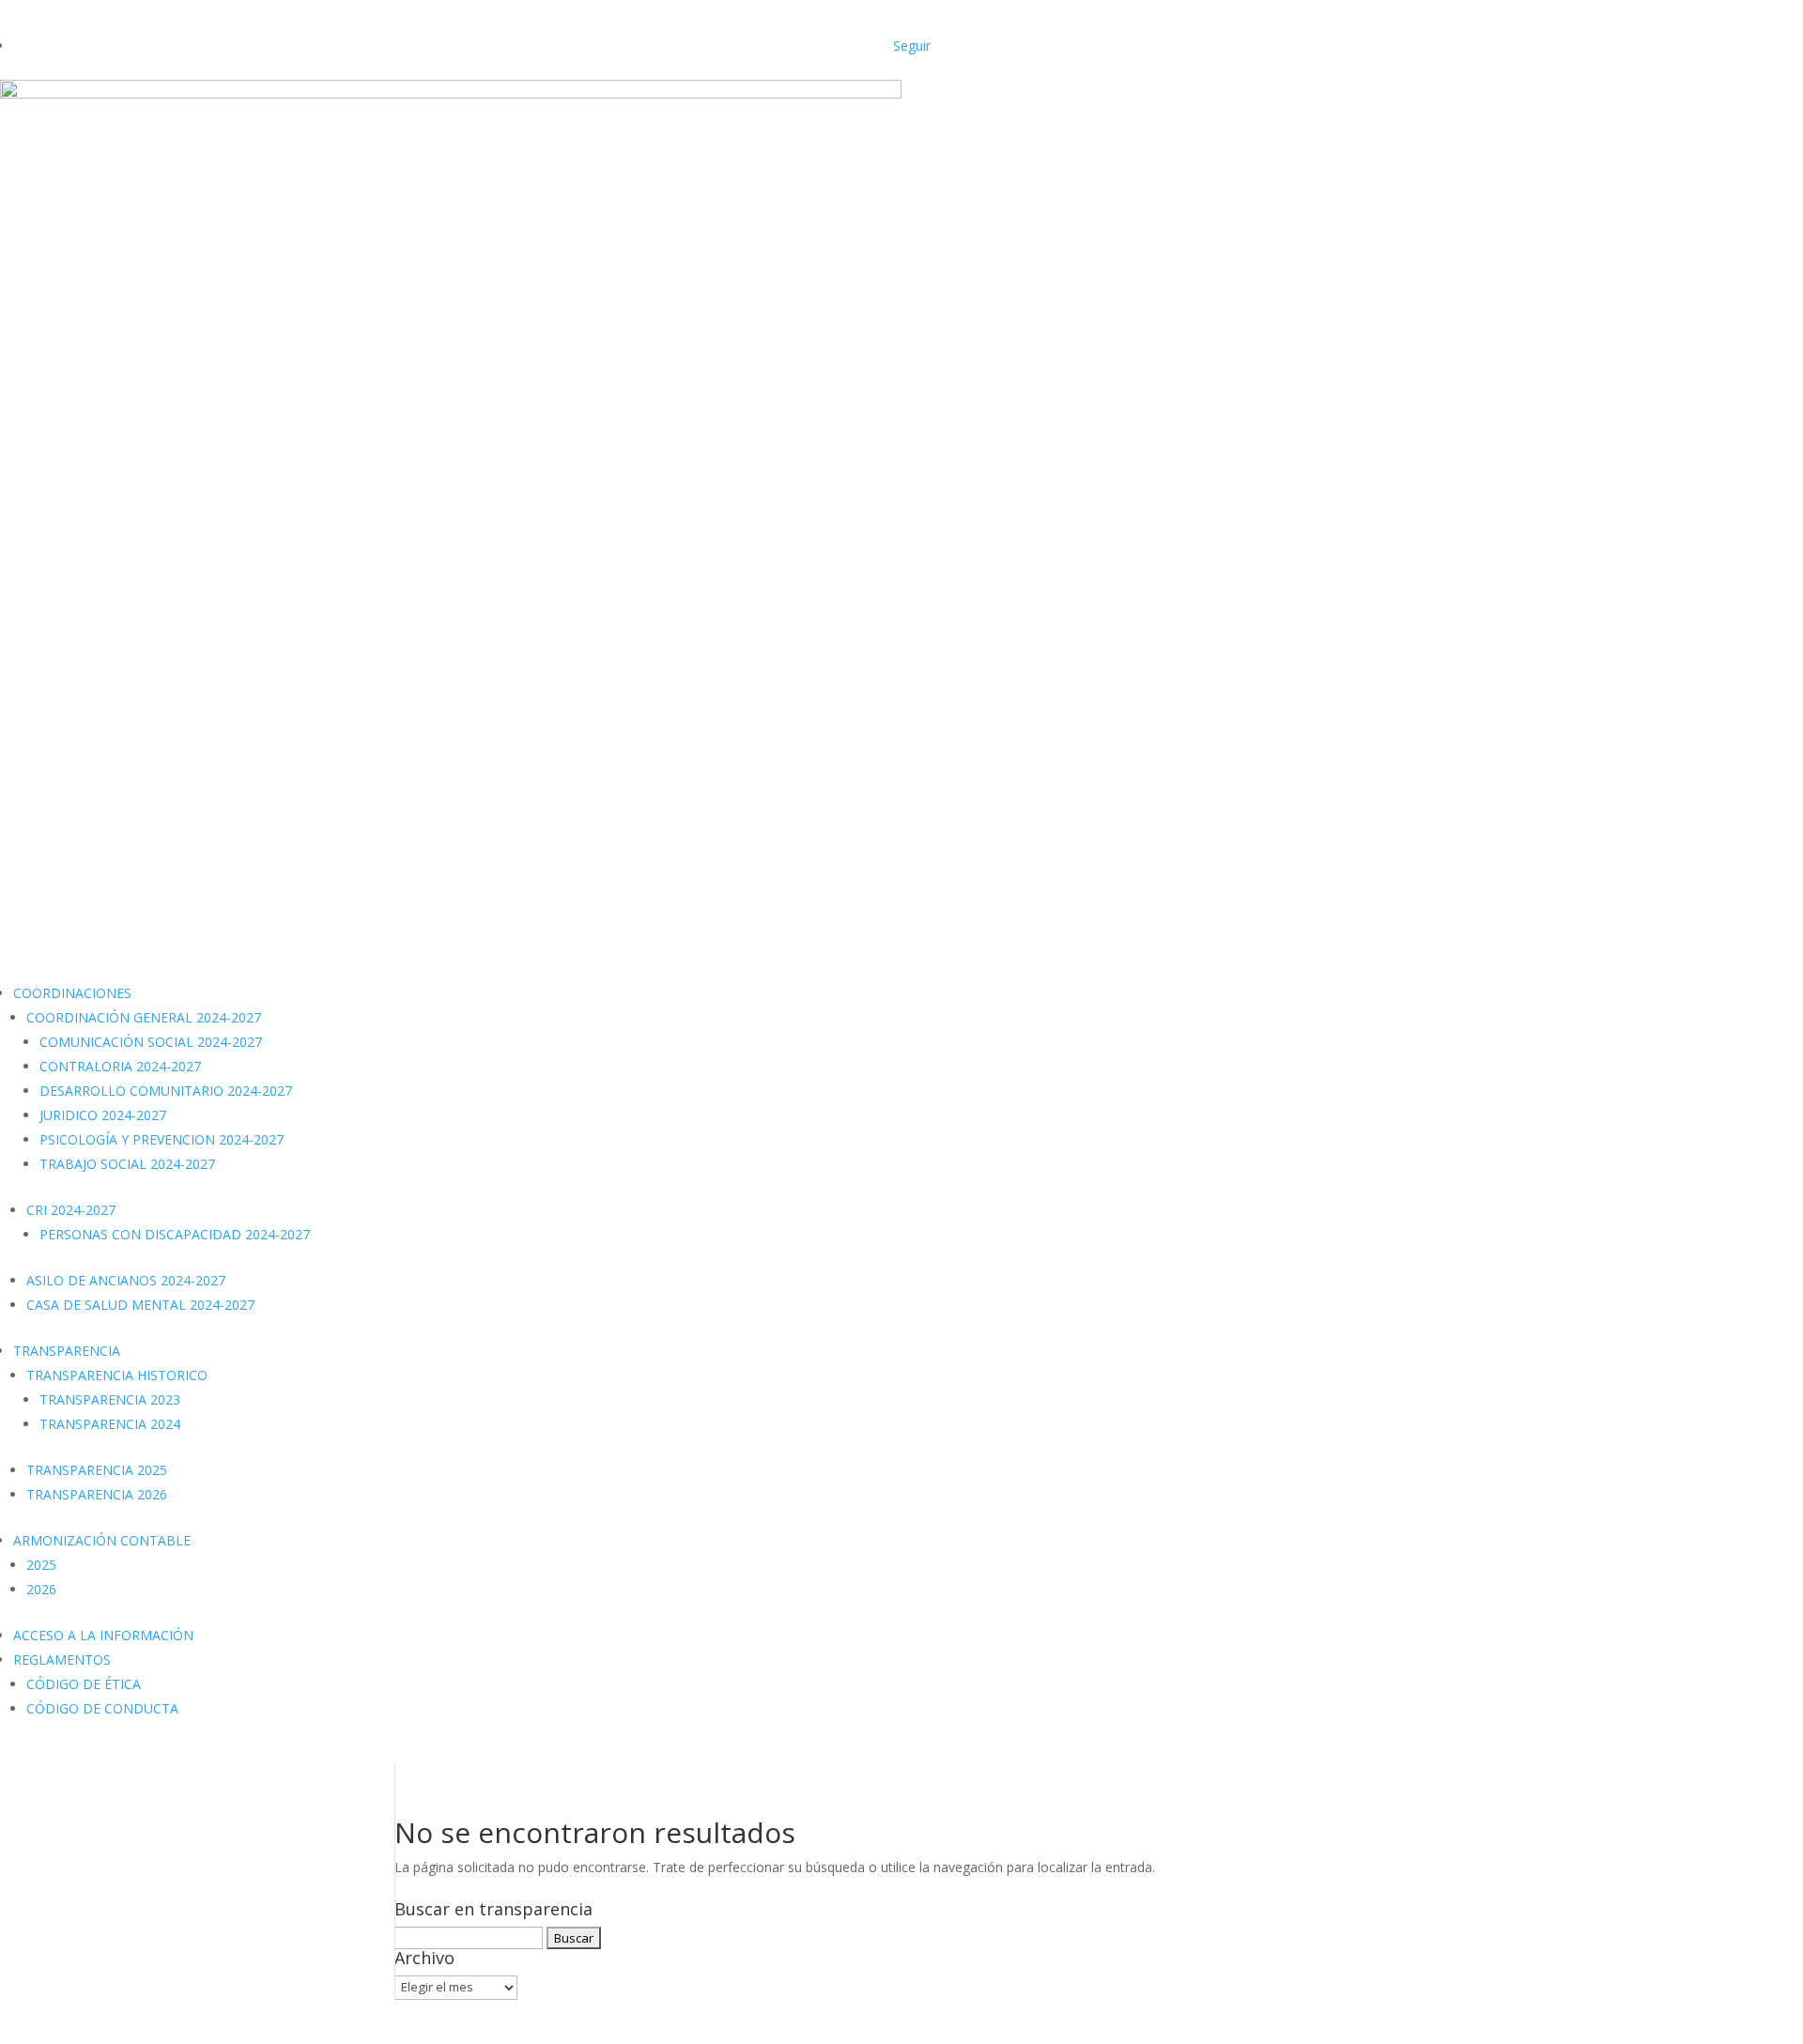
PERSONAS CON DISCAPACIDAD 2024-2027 (175, 1234)
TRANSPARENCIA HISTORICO (117, 1375)
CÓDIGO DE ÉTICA (84, 1684)
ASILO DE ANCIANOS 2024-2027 (126, 1280)
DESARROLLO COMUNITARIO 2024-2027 (166, 1091)
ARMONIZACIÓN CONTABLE (102, 1540)
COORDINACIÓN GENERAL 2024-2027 (144, 1017)
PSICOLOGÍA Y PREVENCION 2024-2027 (162, 1139)
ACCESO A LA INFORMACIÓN (103, 1635)
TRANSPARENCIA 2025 (97, 1470)
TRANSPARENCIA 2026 (97, 1494)
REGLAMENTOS (62, 1660)
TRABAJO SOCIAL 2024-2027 (127, 1164)
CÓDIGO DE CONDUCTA (102, 1708)
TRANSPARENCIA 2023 (110, 1399)
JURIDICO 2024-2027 (103, 1115)
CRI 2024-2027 (71, 1210)
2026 (41, 1589)
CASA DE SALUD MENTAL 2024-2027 (140, 1305)
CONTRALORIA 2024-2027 (120, 1066)
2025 (41, 1565)
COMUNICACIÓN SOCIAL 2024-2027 (151, 1042)
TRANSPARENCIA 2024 (110, 1424)
